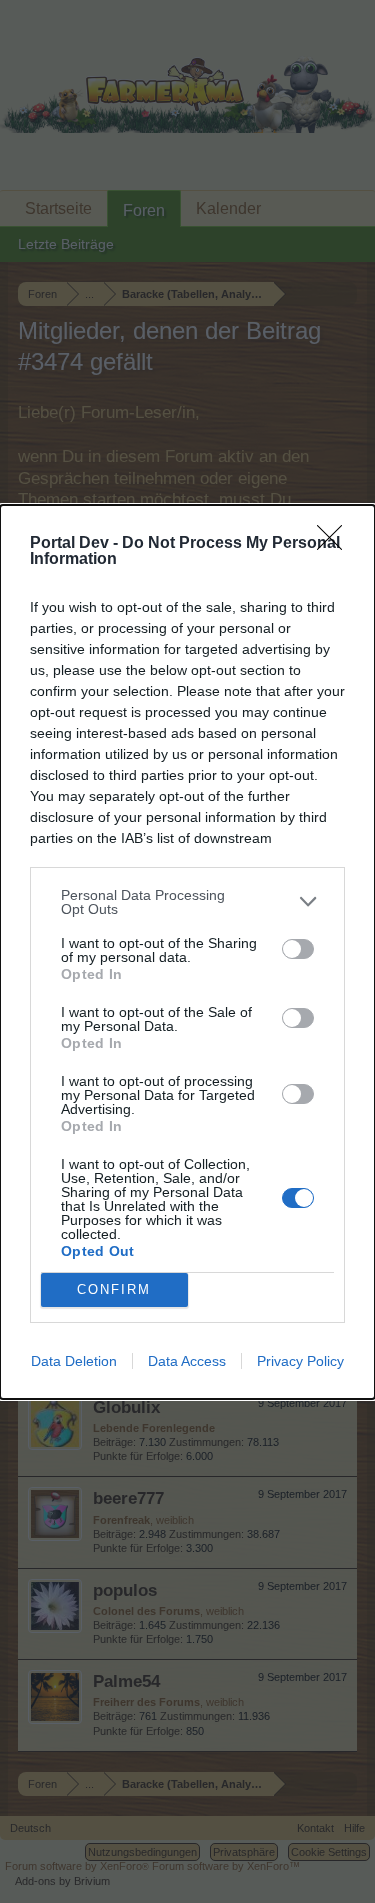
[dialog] (187, 952)
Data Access (187, 1361)
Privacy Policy (300, 1361)
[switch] (298, 949)
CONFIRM (114, 1289)
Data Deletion (74, 1361)
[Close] (336, 544)
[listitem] (187, 902)
